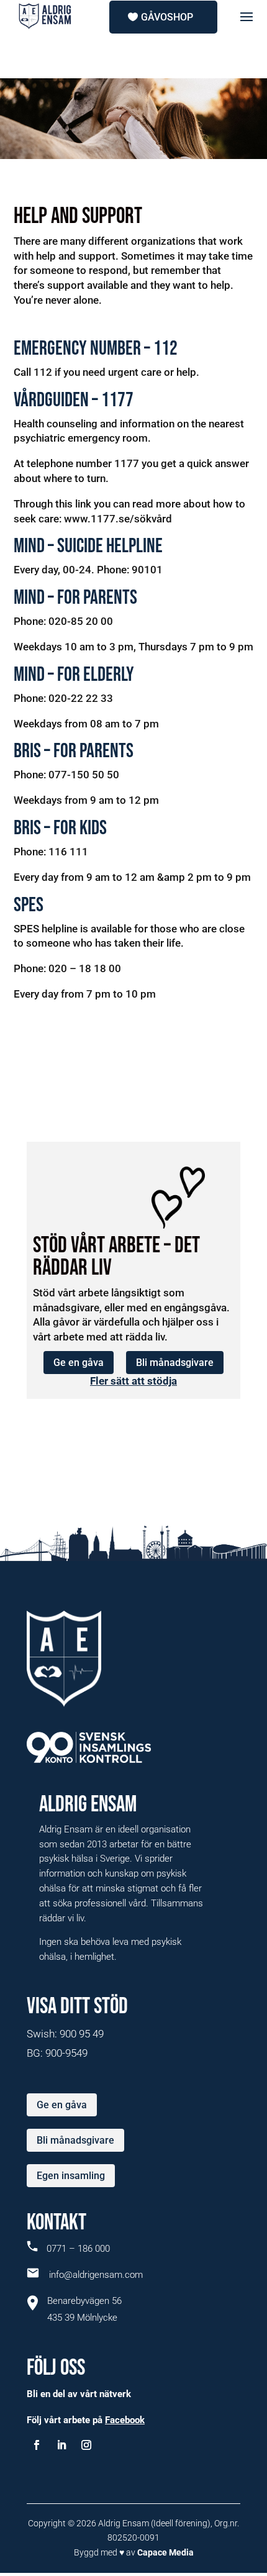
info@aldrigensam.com (91, 2275)
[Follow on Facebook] (37, 2445)
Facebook (125, 2420)
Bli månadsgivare (175, 1363)
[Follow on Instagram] (86, 2445)
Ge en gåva (79, 1363)
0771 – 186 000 (77, 2249)
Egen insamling (71, 2176)
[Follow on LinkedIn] (61, 2445)
